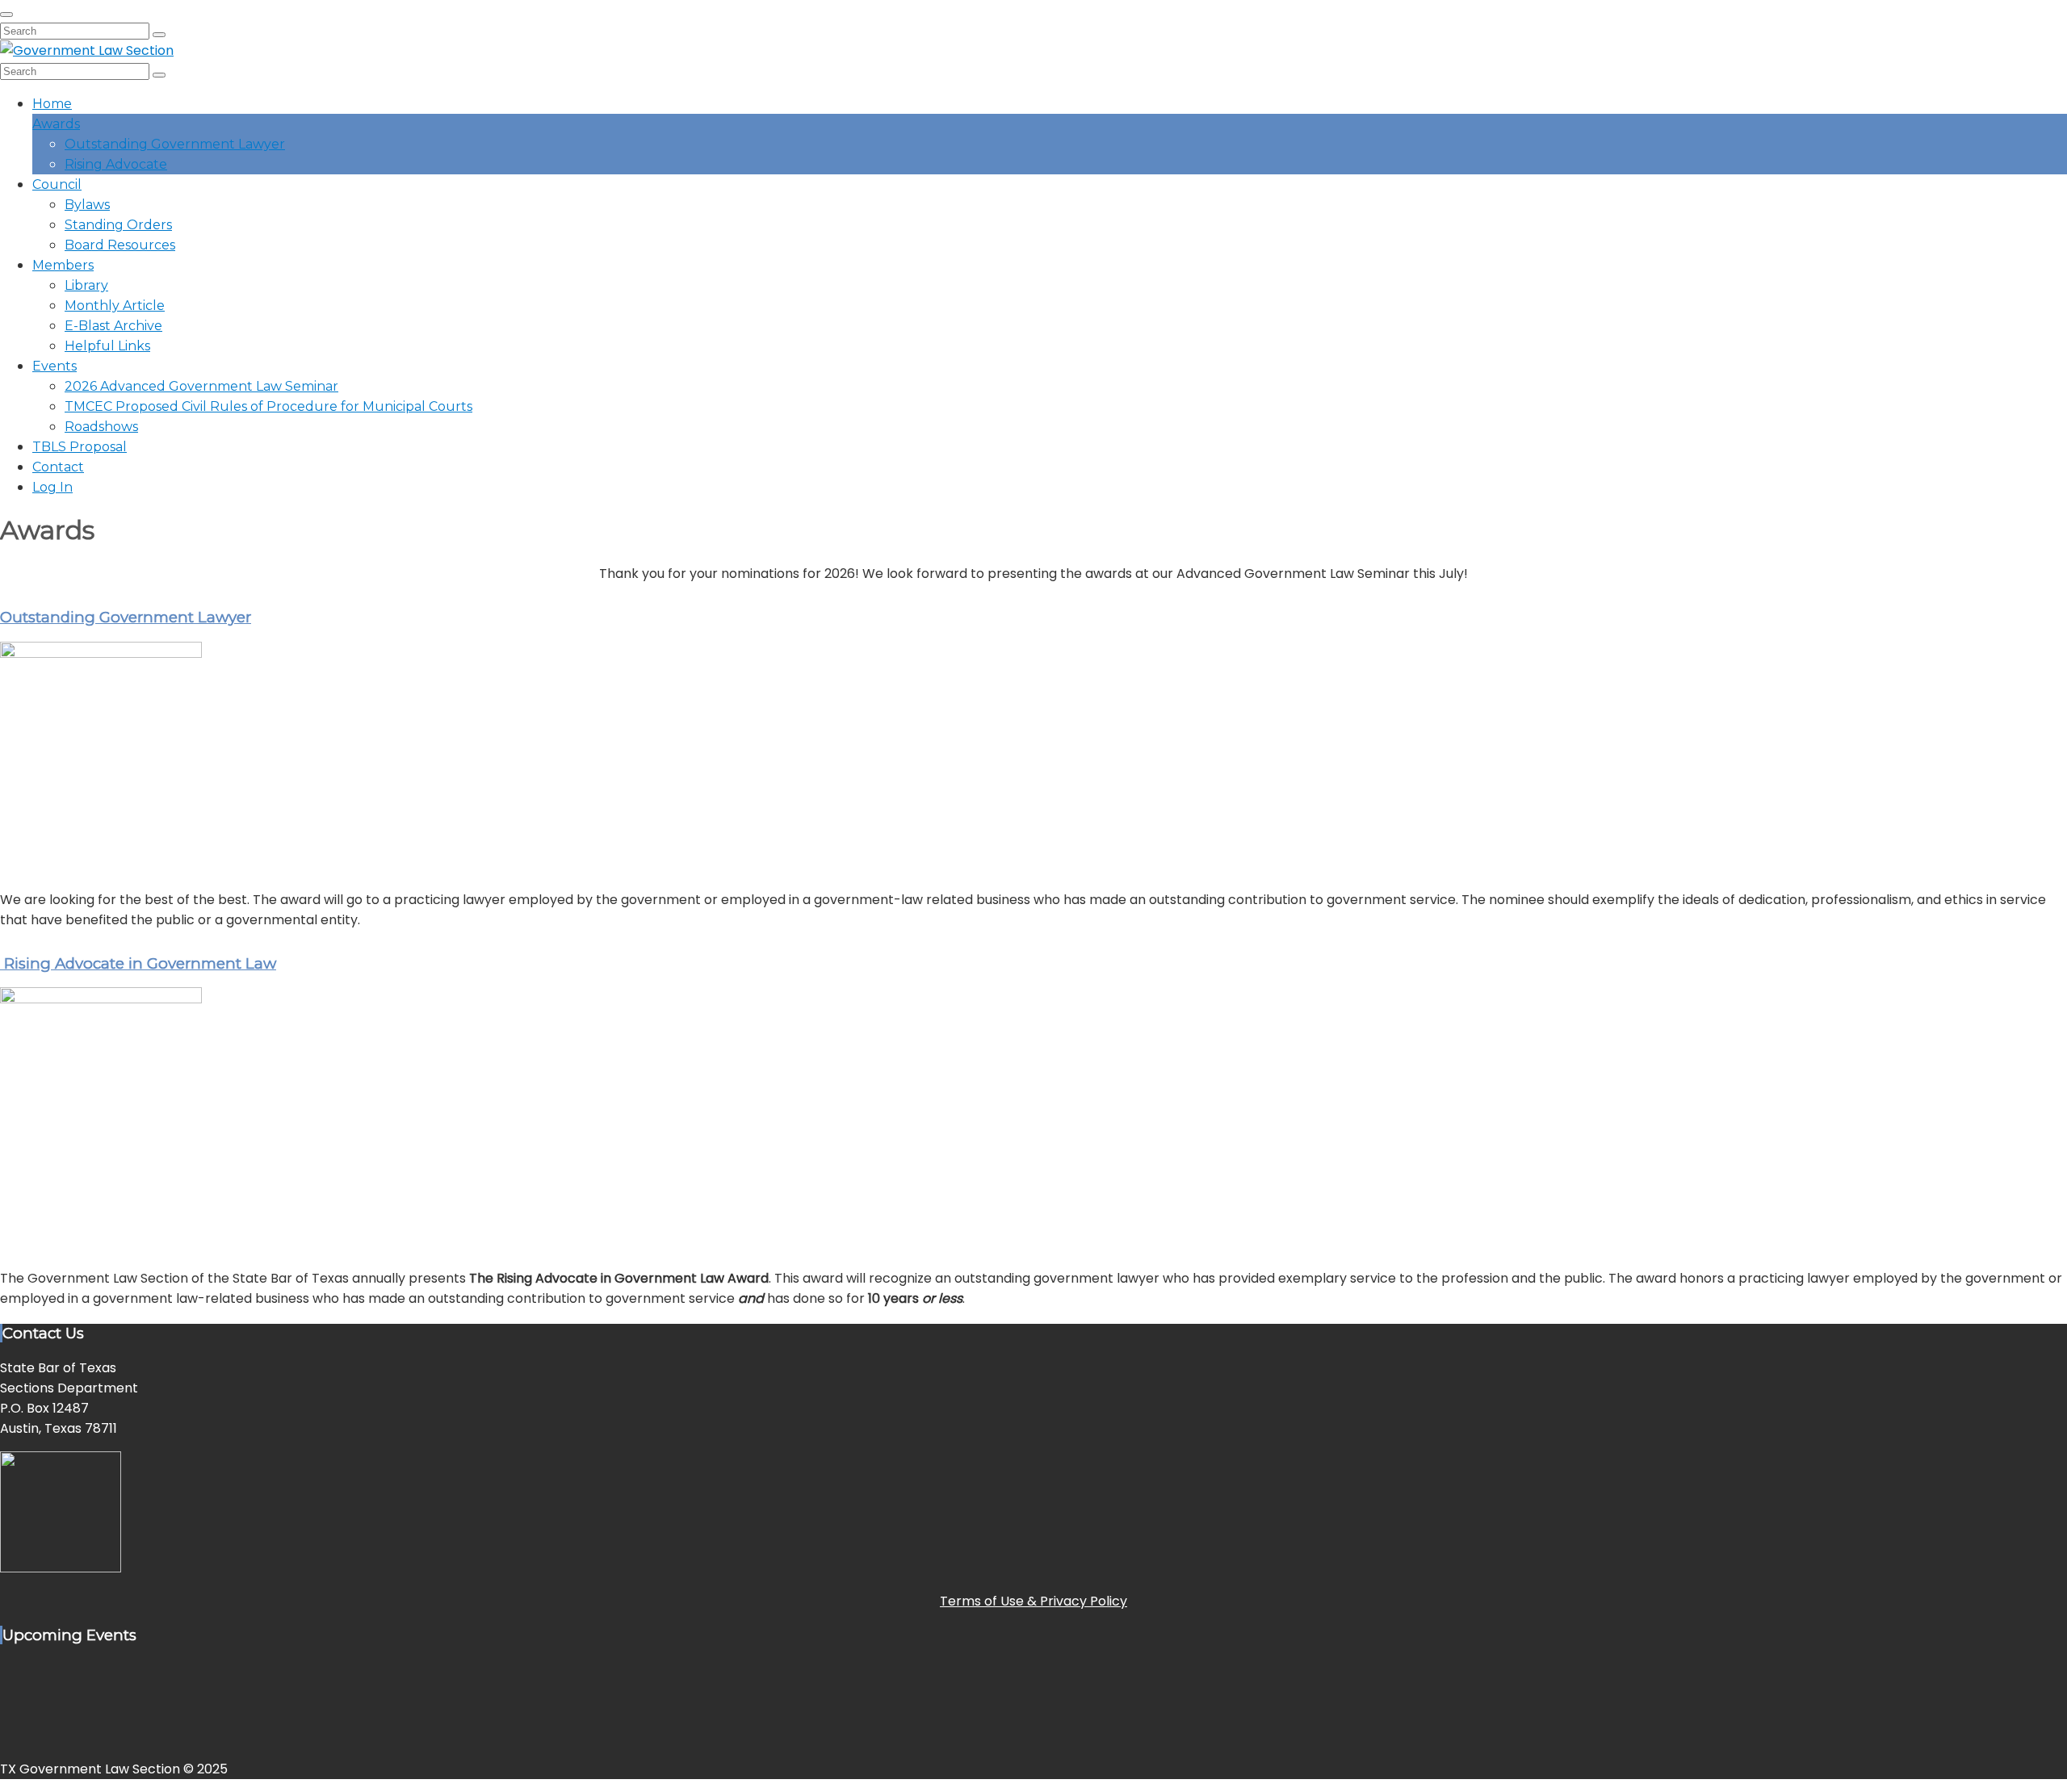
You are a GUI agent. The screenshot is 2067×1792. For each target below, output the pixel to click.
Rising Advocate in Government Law (138, 963)
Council (57, 184)
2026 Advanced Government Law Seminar (201, 386)
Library (86, 285)
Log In (52, 487)
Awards (56, 124)
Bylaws (87, 205)
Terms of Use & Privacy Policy (1033, 1601)
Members (63, 265)
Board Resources (120, 245)
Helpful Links (107, 346)
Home (52, 104)
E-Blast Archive (113, 326)
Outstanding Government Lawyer (175, 144)
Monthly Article (115, 306)
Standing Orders (118, 225)
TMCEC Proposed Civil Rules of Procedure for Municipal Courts (268, 406)
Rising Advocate (116, 164)
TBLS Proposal (80, 447)
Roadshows (101, 427)
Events (55, 366)
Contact (58, 467)
